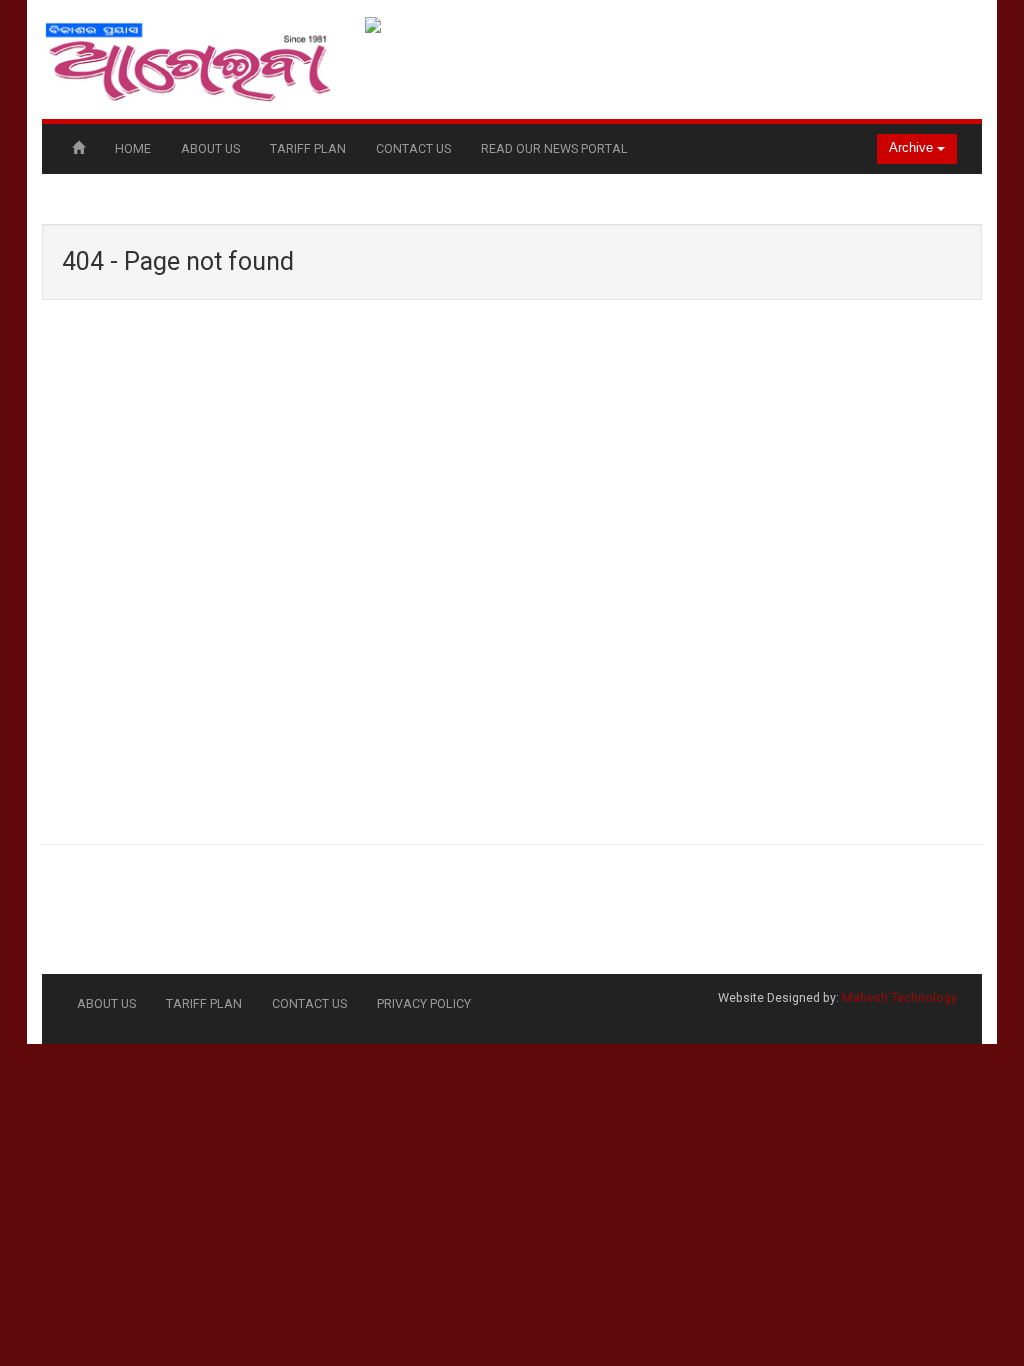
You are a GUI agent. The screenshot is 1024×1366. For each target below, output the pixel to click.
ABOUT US (210, 148)
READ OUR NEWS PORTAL (554, 148)
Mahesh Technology (899, 997)
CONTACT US (413, 148)
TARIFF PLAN (308, 148)
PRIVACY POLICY (424, 1003)
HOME (133, 148)
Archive (913, 148)
